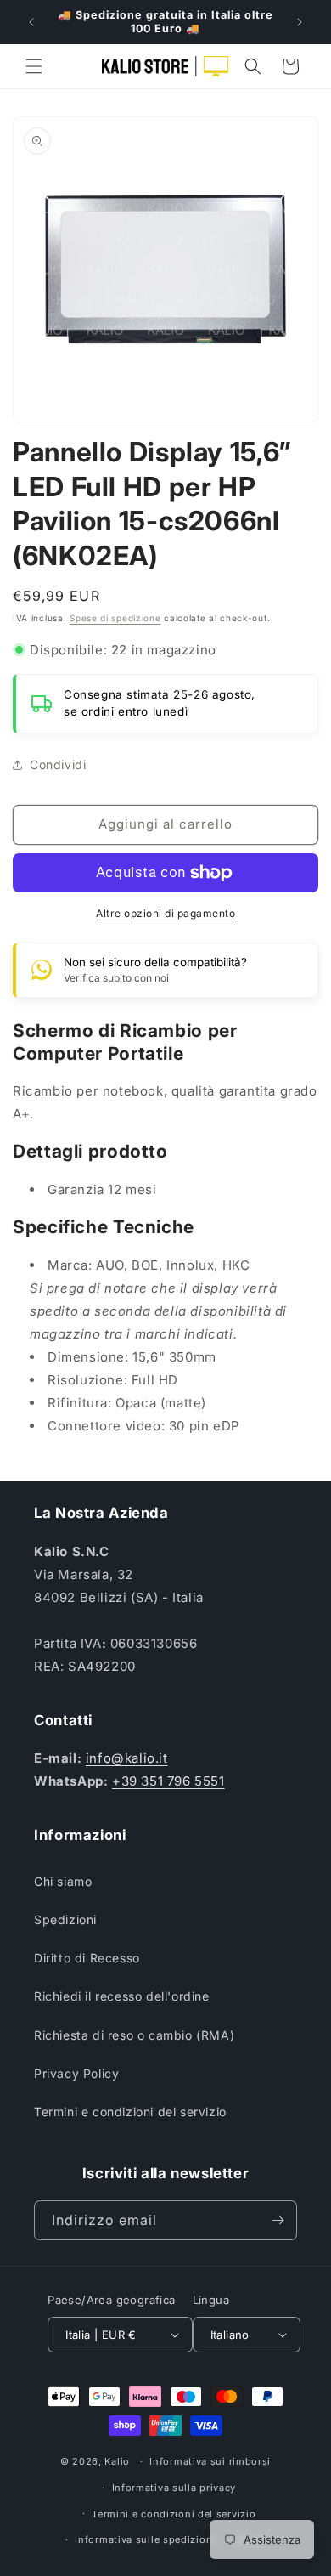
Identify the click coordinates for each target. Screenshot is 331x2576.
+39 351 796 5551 (168, 1781)
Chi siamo (63, 1881)
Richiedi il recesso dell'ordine (122, 1996)
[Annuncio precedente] (31, 22)
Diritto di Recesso (87, 1958)
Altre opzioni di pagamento (165, 913)
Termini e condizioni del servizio (130, 2112)
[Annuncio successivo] (300, 22)
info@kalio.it (127, 1758)
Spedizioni (65, 1919)
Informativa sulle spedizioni (145, 2539)
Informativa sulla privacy (174, 2488)
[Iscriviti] (278, 2220)
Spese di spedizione (115, 618)
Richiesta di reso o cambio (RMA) (134, 2035)
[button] (34, 66)
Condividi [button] (58, 764)
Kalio (117, 2461)
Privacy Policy (76, 2073)
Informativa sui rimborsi (210, 2461)
